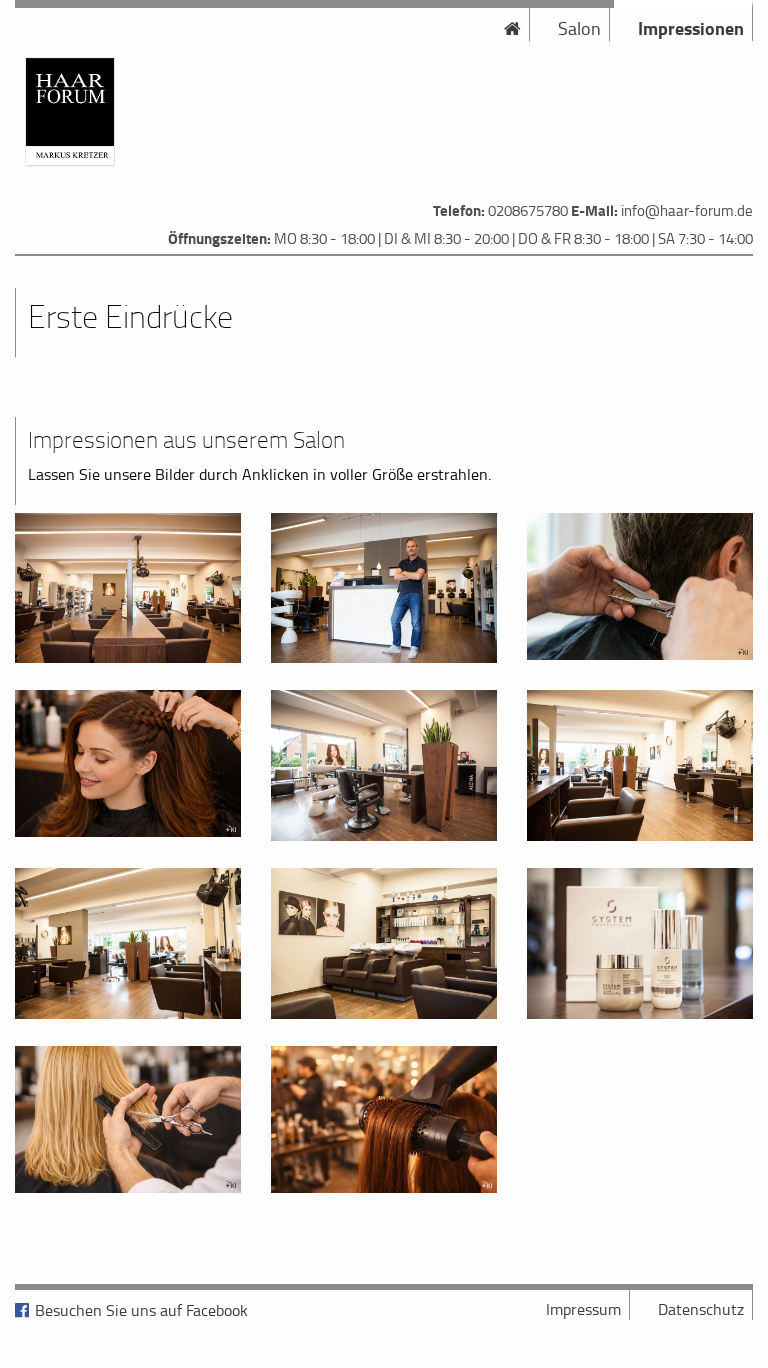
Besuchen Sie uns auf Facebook (141, 1310)
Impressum (583, 1309)
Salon (579, 28)
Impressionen (691, 28)
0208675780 (528, 210)
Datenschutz (701, 1309)
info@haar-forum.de (687, 210)
